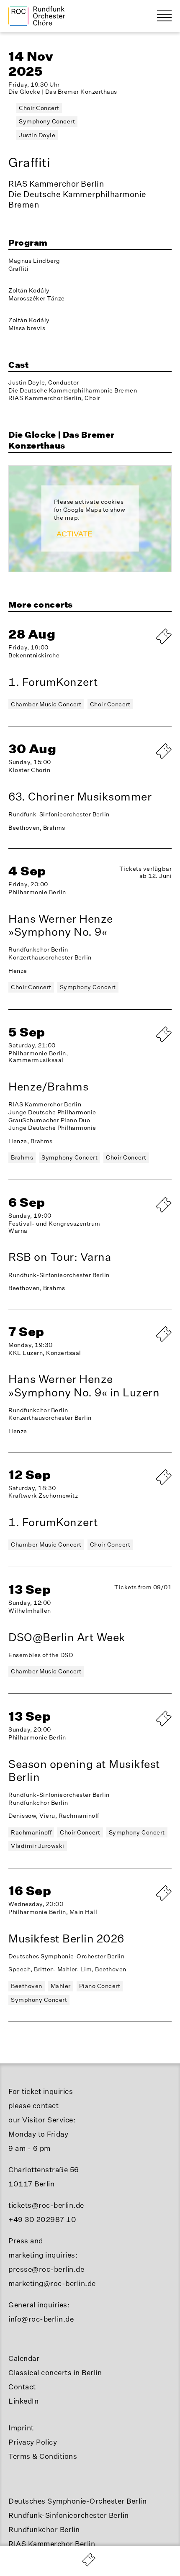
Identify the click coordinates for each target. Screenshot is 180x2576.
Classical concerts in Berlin (55, 2372)
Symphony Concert (47, 121)
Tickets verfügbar (142, 644)
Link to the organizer (142, 1046)
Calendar (24, 2358)
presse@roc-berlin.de (46, 2269)
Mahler (61, 1986)
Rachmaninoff (31, 1832)
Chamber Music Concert (46, 704)
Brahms (22, 1157)
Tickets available (142, 1342)
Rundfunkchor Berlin (44, 2529)
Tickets (142, 1726)
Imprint (21, 2428)
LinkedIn (23, 2401)
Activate (75, 534)
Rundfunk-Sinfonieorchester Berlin (69, 2515)
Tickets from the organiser (142, 759)
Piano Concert (100, 1986)
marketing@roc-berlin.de (52, 2283)
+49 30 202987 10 (42, 2219)
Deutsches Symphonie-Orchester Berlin (77, 2501)
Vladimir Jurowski (38, 1846)
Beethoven (27, 1986)
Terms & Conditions (43, 2456)
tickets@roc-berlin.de (46, 2205)
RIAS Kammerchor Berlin (52, 2544)
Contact (22, 2387)
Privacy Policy (33, 2442)
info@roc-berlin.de (41, 2319)
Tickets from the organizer (142, 1216)
